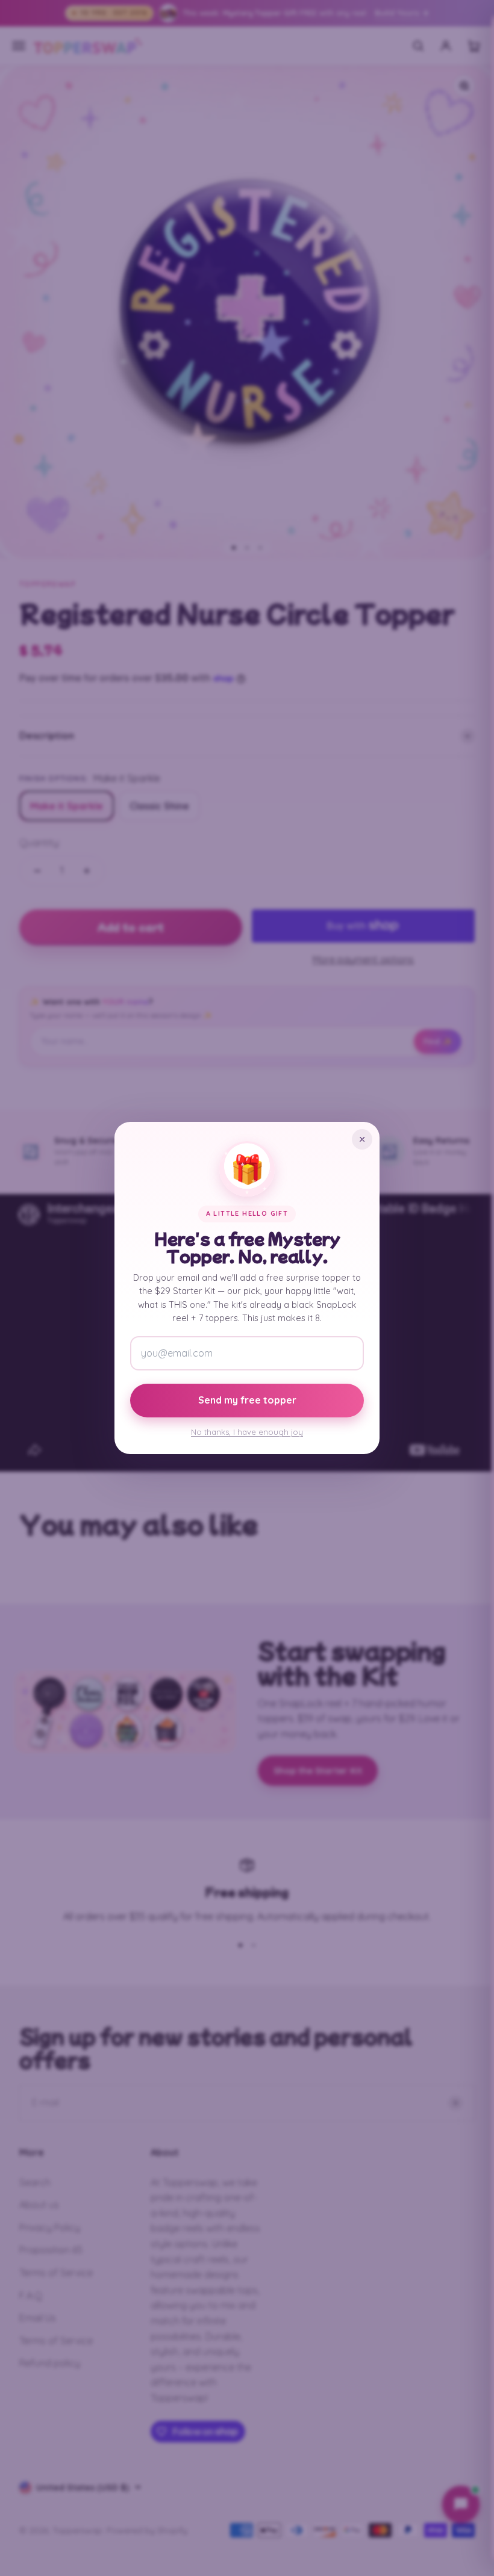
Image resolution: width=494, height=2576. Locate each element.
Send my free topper (247, 1400)
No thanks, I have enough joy (247, 1432)
